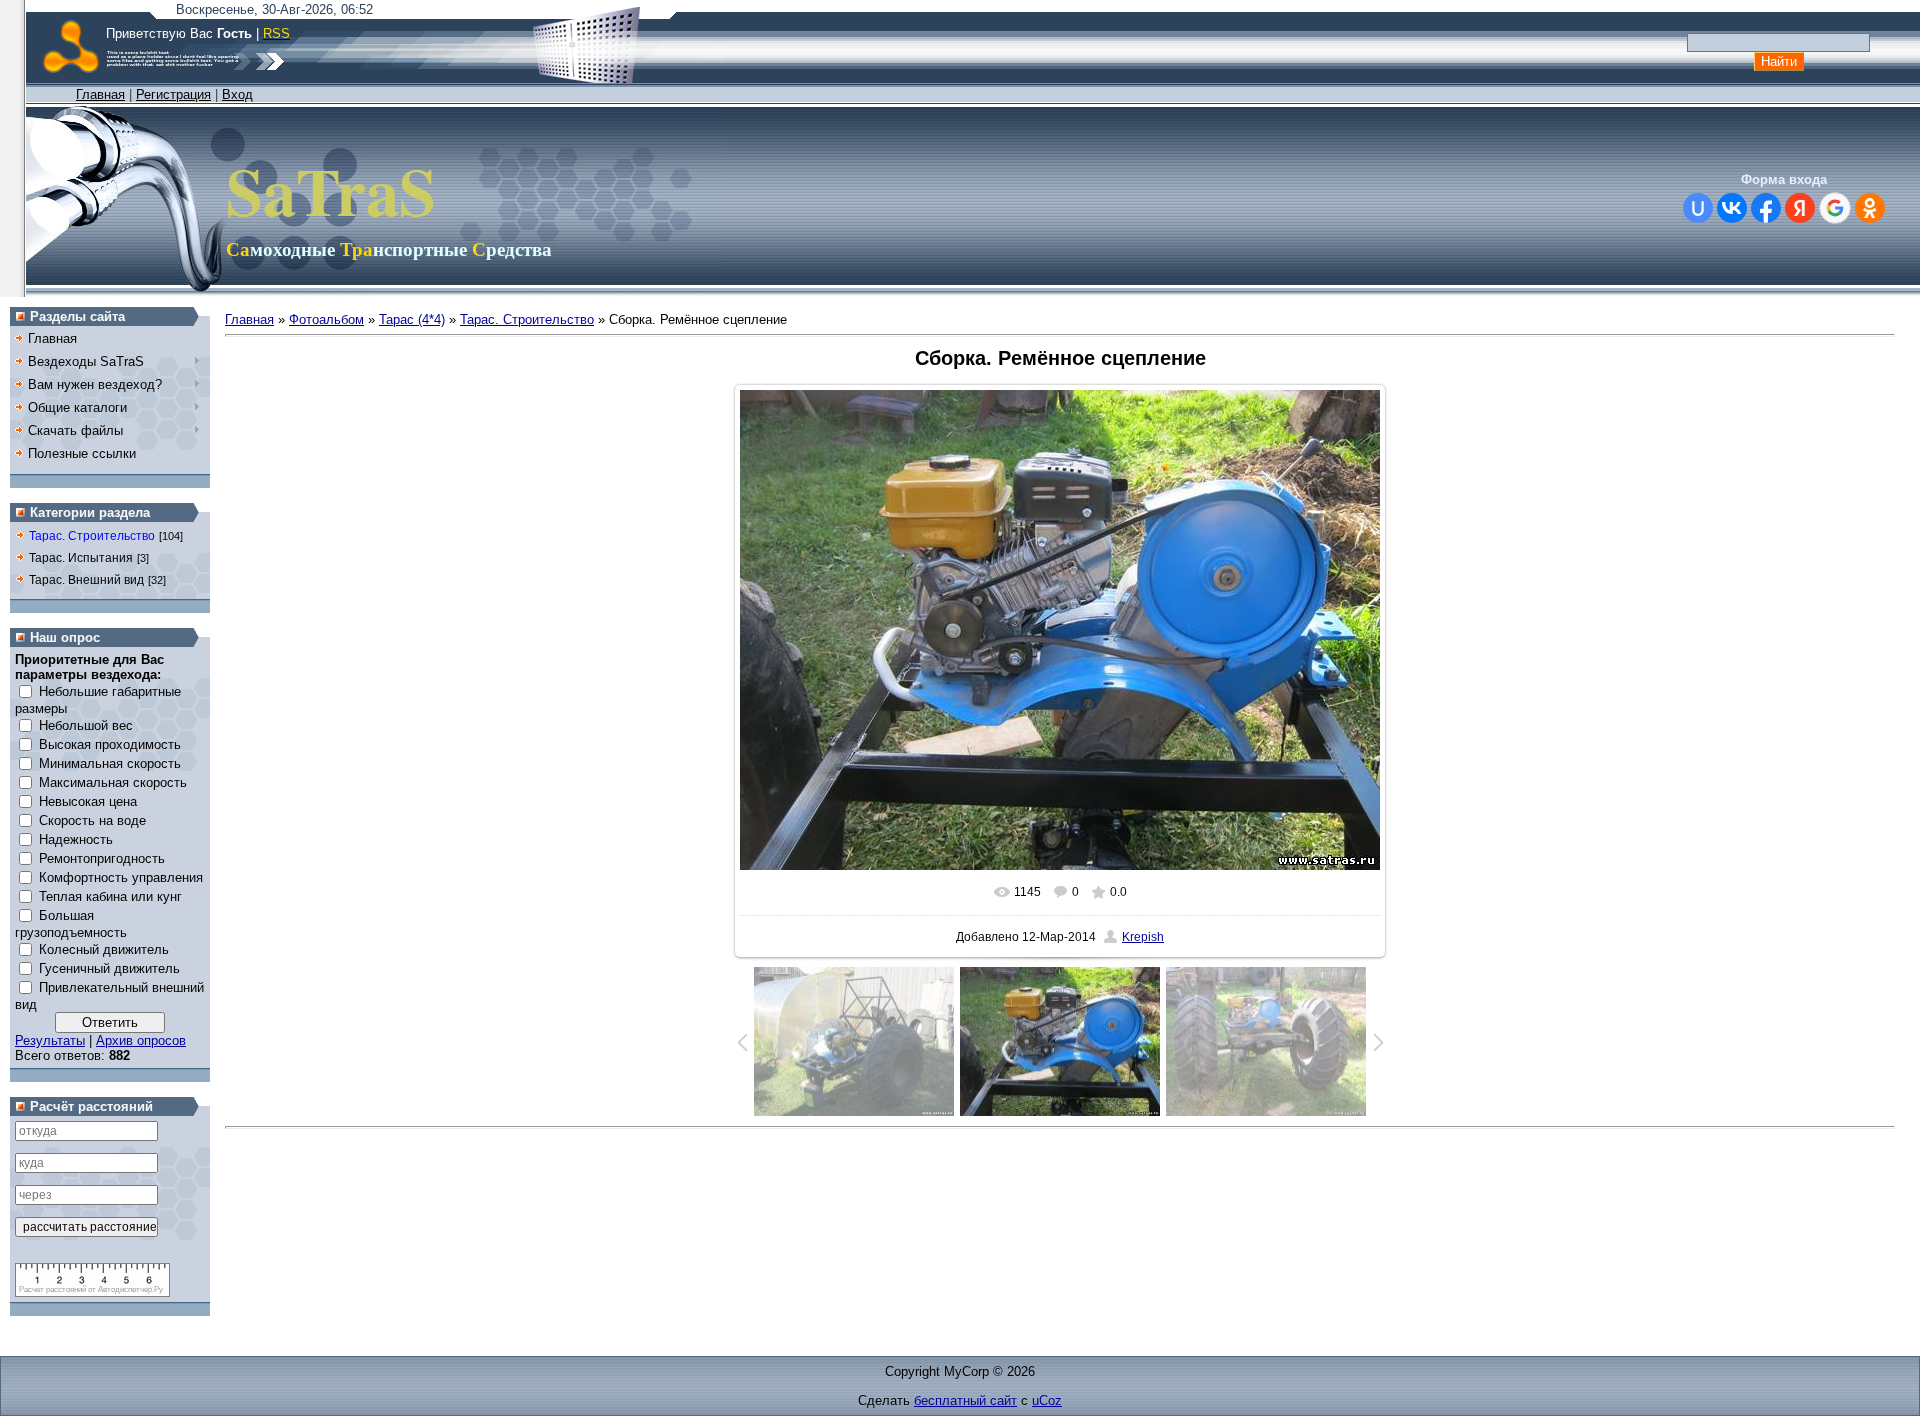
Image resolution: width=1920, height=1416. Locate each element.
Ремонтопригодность (102, 858)
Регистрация (173, 94)
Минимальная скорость (110, 763)
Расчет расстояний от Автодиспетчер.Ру (91, 1289)
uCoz (1047, 1400)
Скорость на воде (92, 820)
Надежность (76, 839)
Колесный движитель (104, 949)
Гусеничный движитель (109, 968)
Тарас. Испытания (81, 558)
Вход (237, 94)
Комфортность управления (121, 877)
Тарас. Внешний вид (86, 580)
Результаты (50, 1040)
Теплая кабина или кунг (110, 896)
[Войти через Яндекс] (1800, 208)
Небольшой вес (86, 725)
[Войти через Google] (1835, 208)
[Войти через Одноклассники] (1870, 208)
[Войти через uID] (1698, 208)
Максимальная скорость (113, 782)
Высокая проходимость (110, 744)
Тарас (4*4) (412, 319)
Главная (100, 94)
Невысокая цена (88, 801)
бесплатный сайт (965, 1400)
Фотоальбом (326, 319)
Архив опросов (141, 1040)
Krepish (1143, 937)
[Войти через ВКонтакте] (1732, 208)
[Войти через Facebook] (1766, 208)
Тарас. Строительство (92, 536)
